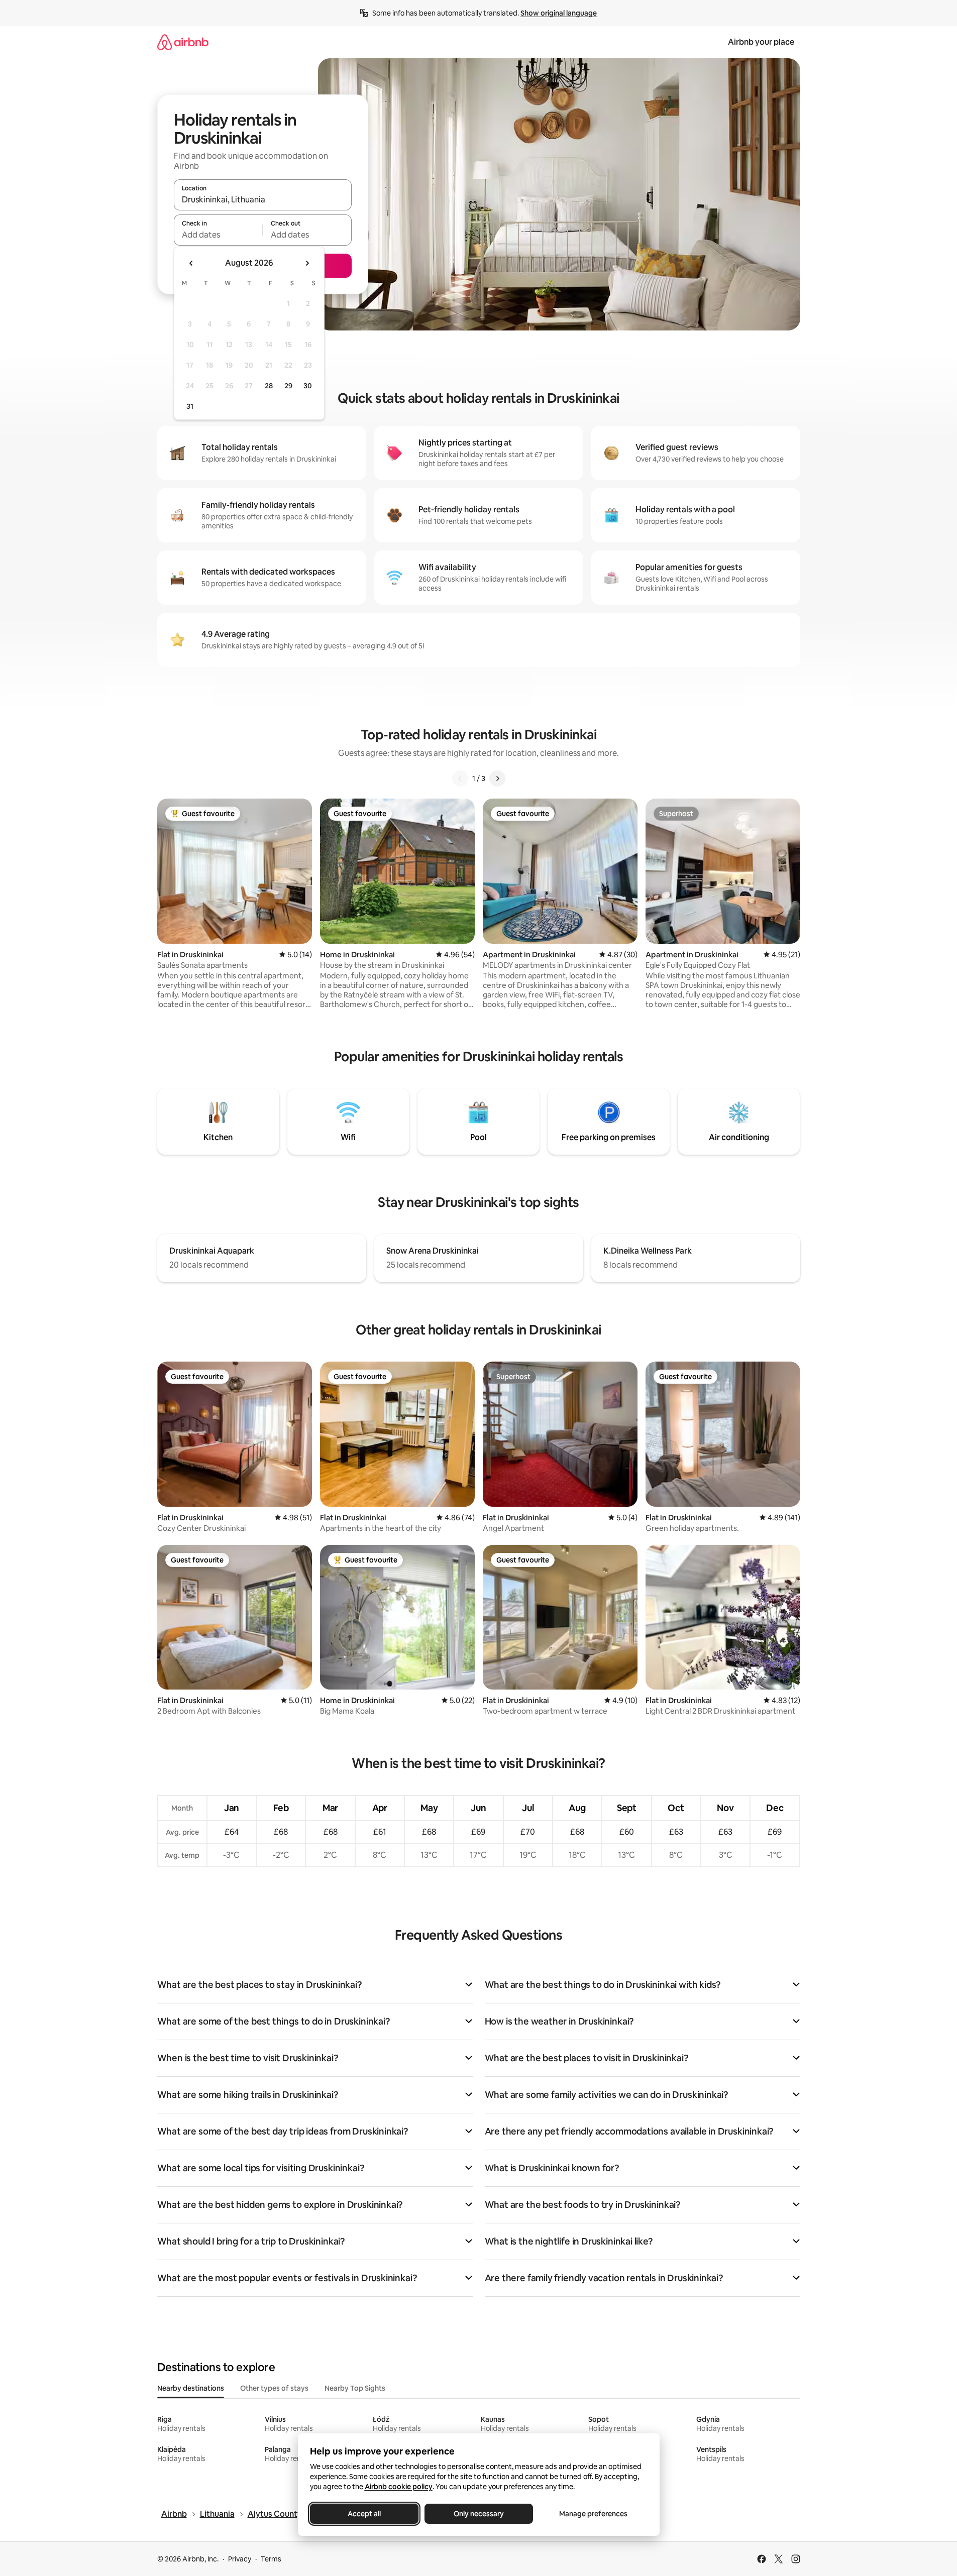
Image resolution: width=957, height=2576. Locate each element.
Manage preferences (593, 2514)
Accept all (364, 2514)
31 (190, 406)
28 (269, 386)
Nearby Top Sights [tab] (355, 2388)
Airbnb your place (761, 42)
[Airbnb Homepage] (183, 42)
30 (308, 386)
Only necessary (479, 2514)
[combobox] (263, 199)
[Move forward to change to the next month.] (307, 263)
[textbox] (218, 235)
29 (288, 386)
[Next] (497, 778)
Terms (271, 2559)
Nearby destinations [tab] (191, 2388)
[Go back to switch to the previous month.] (191, 263)
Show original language (559, 13)
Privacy (240, 2559)
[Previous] (460, 778)
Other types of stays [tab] (274, 2388)
